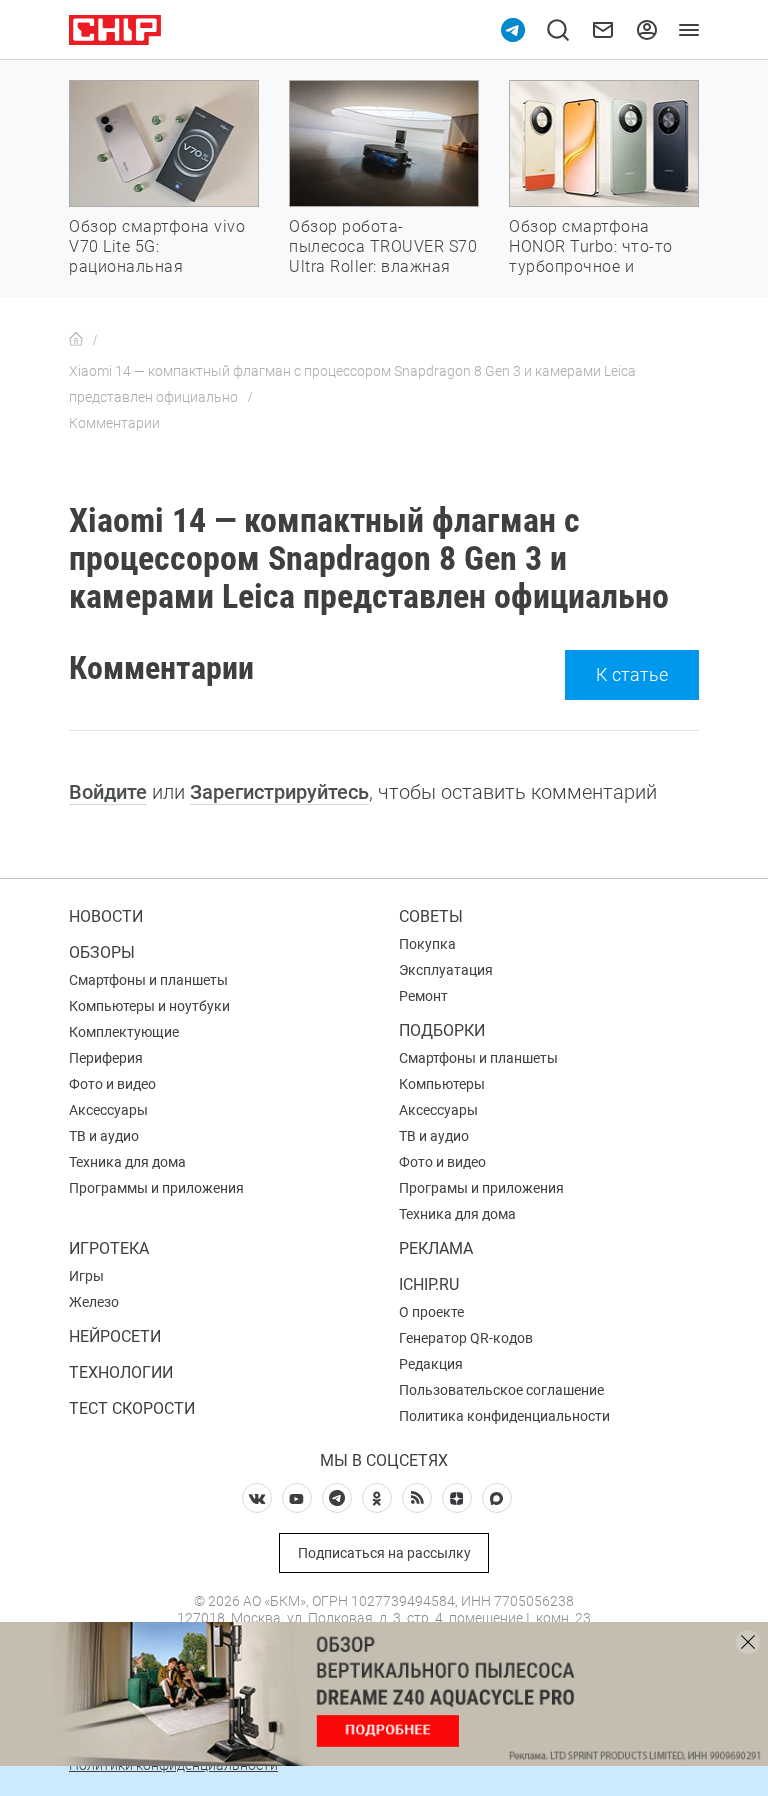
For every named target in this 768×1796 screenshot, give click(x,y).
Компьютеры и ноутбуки (149, 1006)
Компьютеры (442, 1084)
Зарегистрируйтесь (279, 792)
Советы (431, 916)
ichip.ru (429, 1284)
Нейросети (115, 1336)
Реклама (436, 1248)
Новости (106, 916)
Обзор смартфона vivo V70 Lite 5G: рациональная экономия (157, 256)
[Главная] (76, 340)
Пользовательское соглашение (501, 1390)
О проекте (431, 1312)
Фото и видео (112, 1084)
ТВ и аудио (104, 1136)
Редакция (431, 1364)
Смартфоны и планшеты (148, 980)
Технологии (121, 1372)
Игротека (109, 1248)
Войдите (108, 792)
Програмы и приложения (481, 1188)
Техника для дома (127, 1162)
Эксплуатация (446, 970)
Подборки (442, 1030)
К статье (632, 674)
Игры (86, 1276)
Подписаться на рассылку (384, 1553)
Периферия (106, 1058)
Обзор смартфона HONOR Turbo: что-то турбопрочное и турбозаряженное (591, 256)
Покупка (427, 944)
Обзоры (102, 952)
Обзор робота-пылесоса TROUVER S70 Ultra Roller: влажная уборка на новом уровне (383, 266)
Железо (94, 1302)
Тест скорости (132, 1408)
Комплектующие (124, 1032)
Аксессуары (108, 1110)
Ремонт (423, 996)
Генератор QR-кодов (466, 1338)
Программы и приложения (156, 1188)
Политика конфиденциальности (504, 1416)
